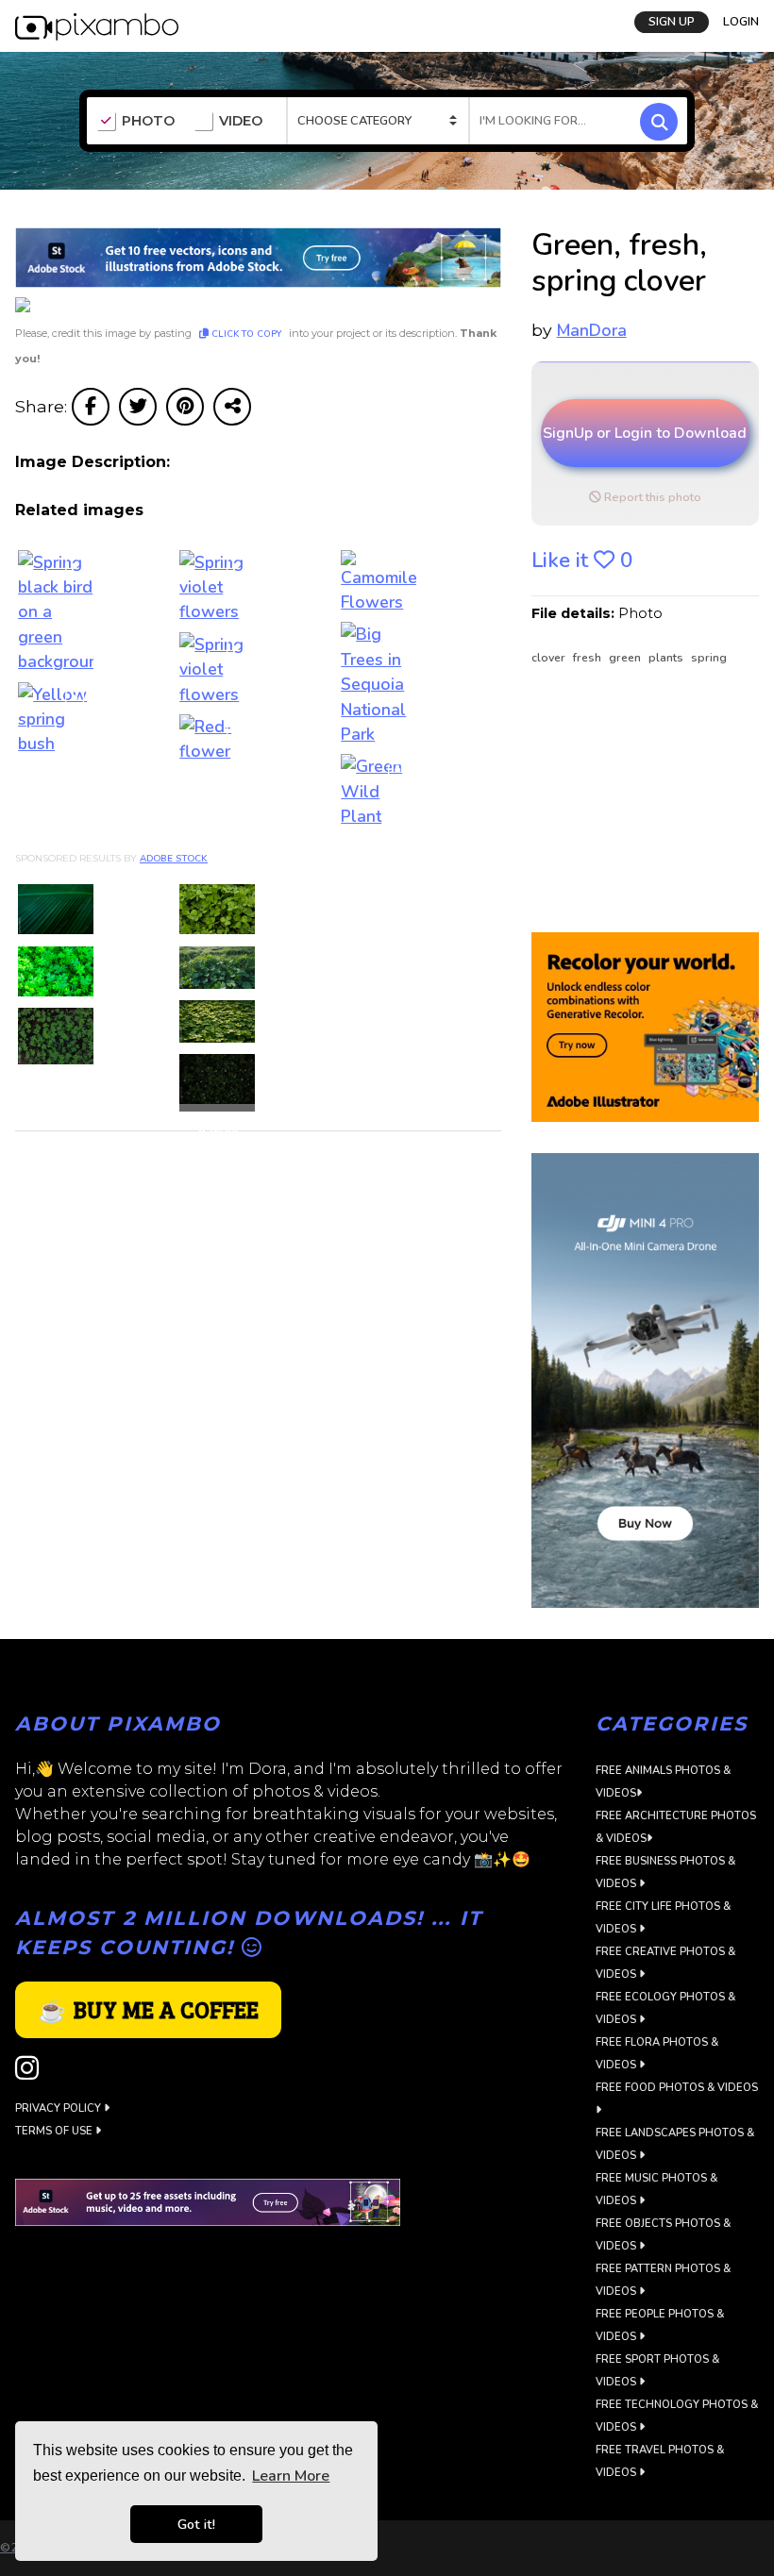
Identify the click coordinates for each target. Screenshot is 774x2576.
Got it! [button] (196, 2524)
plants (667, 658)
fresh (589, 658)
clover (550, 658)
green (626, 658)
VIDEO (241, 121)
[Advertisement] (645, 800)
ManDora (592, 330)
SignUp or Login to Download (645, 433)
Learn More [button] (291, 2476)
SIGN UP (672, 22)
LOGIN (741, 22)
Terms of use (55, 2131)
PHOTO (148, 121)
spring (709, 658)
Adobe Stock (174, 859)
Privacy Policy (59, 2108)
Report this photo (651, 497)
